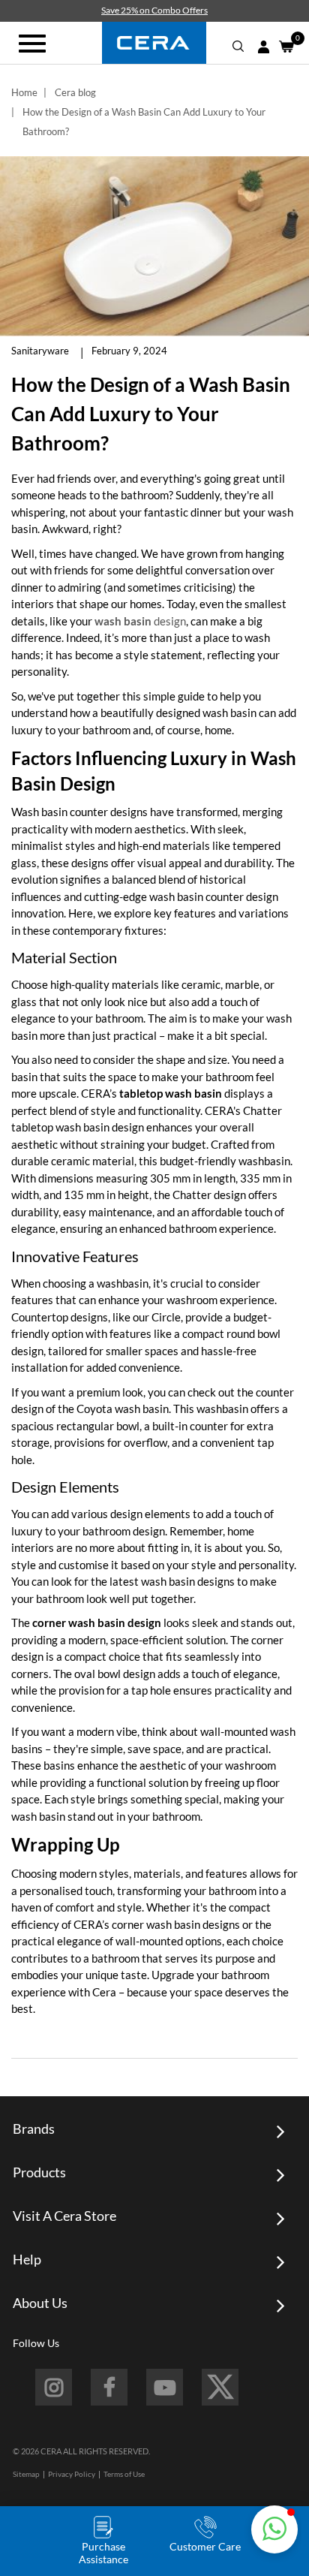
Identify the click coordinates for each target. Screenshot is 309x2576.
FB (109, 2387)
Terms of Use (124, 2474)
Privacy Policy (72, 2474)
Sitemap (26, 2474)
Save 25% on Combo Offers (154, 10)
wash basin (123, 621)
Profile (263, 47)
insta (54, 2387)
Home (24, 92)
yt (165, 2387)
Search (238, 47)
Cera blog (75, 92)
